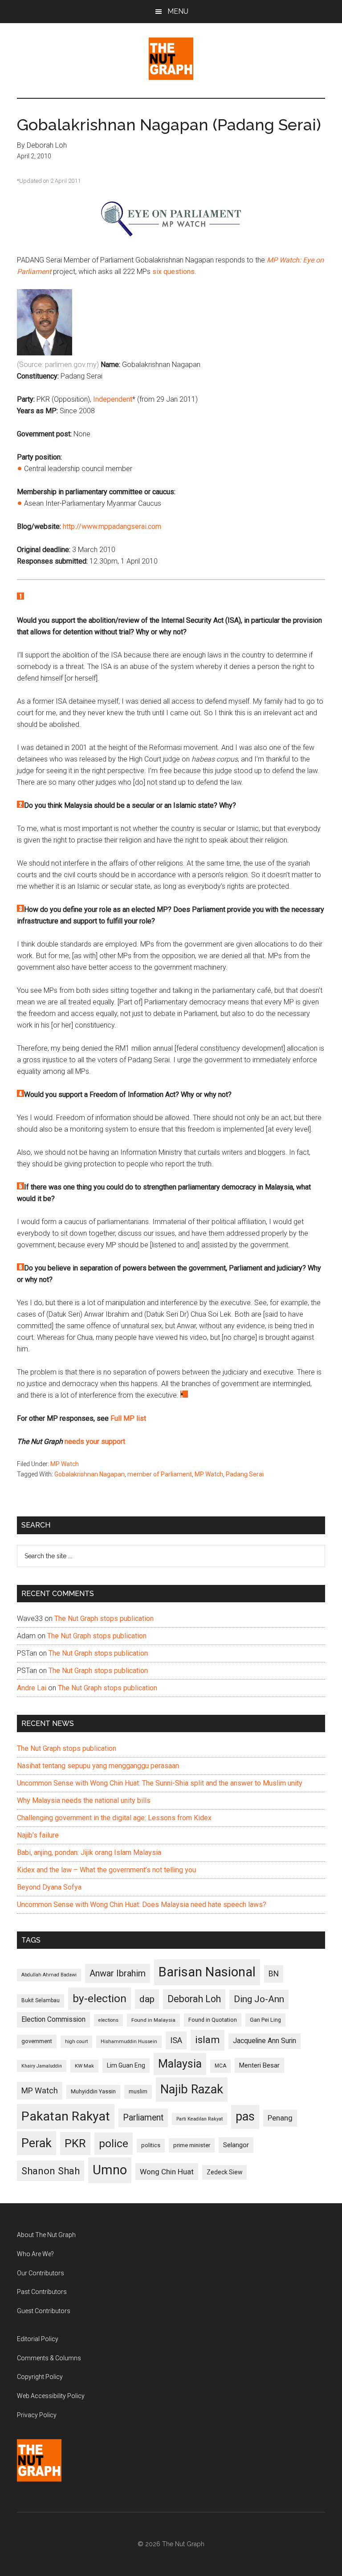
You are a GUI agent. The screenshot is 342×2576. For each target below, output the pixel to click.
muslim (138, 2091)
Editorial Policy (38, 2339)
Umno (110, 2170)
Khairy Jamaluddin (42, 2066)
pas (245, 2116)
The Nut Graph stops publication (104, 1619)
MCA (220, 2066)
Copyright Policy (40, 2377)
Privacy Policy (37, 2415)
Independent (113, 399)
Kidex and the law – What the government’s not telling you (106, 1870)
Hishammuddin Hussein (129, 2042)
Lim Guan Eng (126, 2065)
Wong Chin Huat (167, 2172)
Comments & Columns (49, 2358)
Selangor (236, 2145)
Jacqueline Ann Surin (265, 2041)
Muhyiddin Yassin (93, 2091)
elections (108, 2020)
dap (147, 1999)
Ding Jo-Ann (259, 1999)
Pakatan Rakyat (66, 2116)
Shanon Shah (51, 2171)
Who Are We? (35, 2254)
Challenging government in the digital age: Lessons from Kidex (114, 1818)
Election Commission (53, 2020)
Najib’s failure (38, 1835)
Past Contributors (42, 2292)
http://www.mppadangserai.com (112, 526)
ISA (176, 2040)
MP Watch (65, 1464)
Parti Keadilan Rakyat (199, 2119)
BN (274, 1974)
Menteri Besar (259, 2065)
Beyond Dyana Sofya (49, 1887)
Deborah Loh (194, 1999)
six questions (173, 272)
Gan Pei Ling (265, 2020)
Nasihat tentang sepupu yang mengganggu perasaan (98, 1766)
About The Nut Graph (46, 2235)
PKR (75, 2143)
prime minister (192, 2145)
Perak (37, 2143)
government (37, 2041)
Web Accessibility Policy (51, 2396)
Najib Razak (192, 2089)
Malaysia (180, 2064)
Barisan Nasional (207, 1972)
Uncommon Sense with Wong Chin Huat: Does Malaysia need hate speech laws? (142, 1905)
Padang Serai (245, 1474)
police (114, 2143)
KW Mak (84, 2066)
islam (208, 2040)
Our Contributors (41, 2273)
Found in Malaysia (153, 2020)
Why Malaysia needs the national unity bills (84, 1800)
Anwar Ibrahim (118, 1973)
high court (76, 2042)
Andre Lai (32, 1688)
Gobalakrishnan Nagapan (90, 1474)
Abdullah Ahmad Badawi (49, 1975)
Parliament (143, 2118)
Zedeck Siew (224, 2172)
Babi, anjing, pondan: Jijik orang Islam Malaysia (89, 1852)
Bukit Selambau (41, 2000)
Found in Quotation (213, 2020)
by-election (100, 1998)
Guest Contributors (44, 2311)
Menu (178, 11)
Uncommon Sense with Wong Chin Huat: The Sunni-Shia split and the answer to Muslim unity (160, 1783)
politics (151, 2145)
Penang (280, 2118)
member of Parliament (160, 1474)
